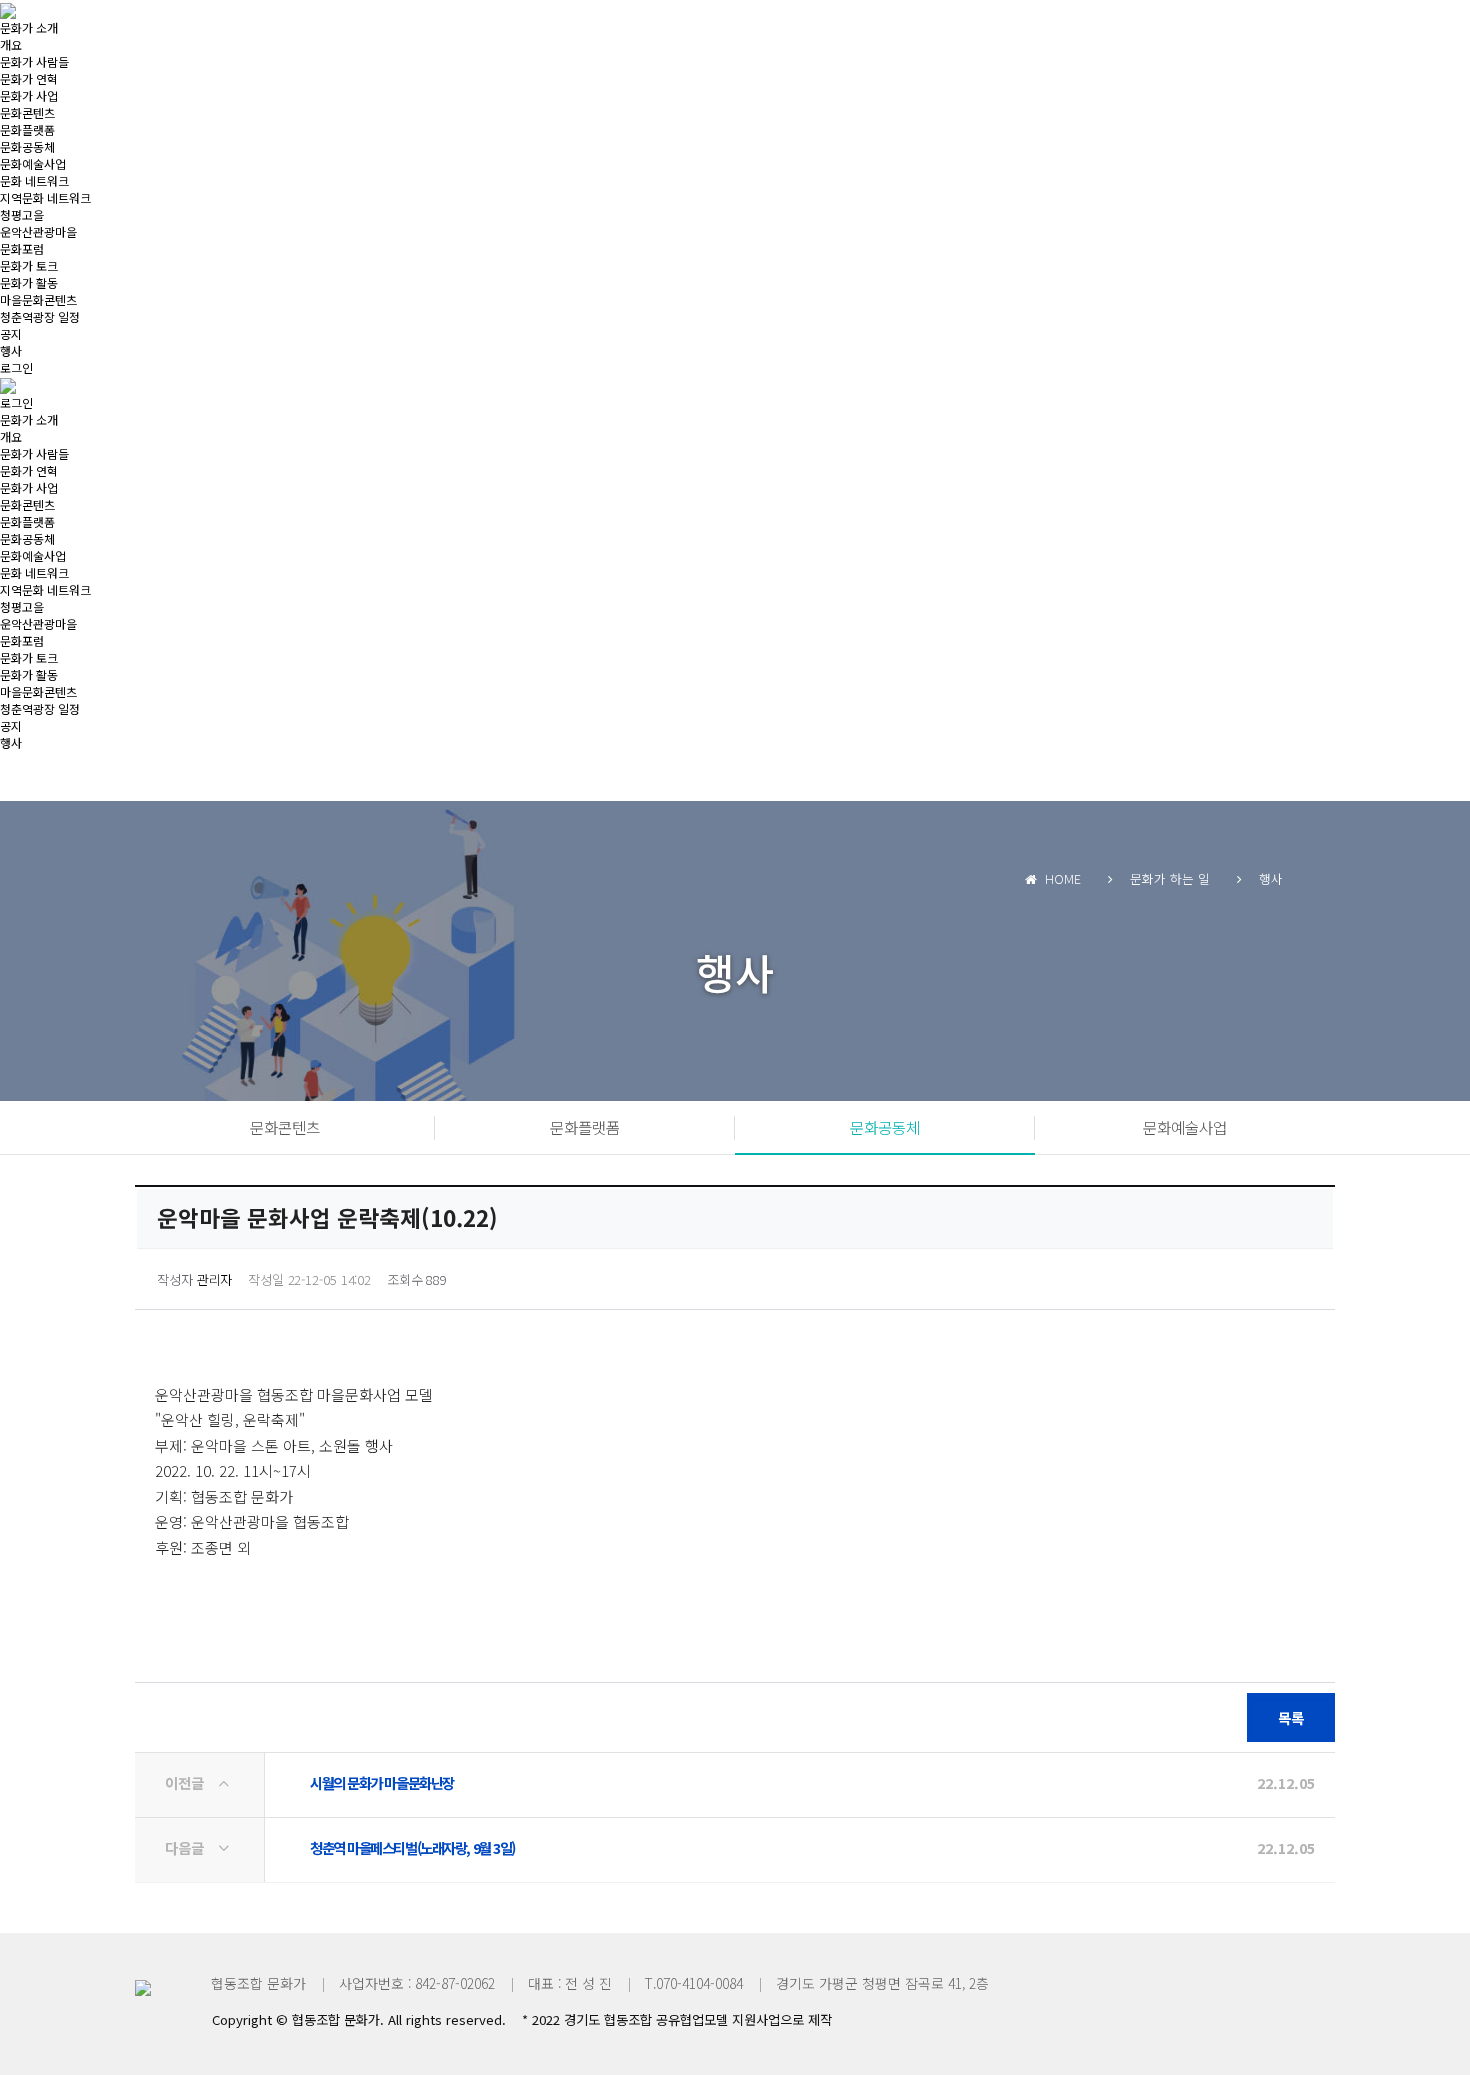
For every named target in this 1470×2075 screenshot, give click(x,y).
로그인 (16, 367)
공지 (11, 333)
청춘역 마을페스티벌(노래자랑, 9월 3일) (412, 1847)
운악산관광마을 (38, 231)
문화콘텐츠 (27, 112)
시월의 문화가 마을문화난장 (382, 1782)
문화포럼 (22, 248)
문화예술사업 (33, 163)
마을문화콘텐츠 (38, 299)
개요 (11, 44)
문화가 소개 (29, 27)
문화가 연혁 (29, 78)
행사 (11, 350)
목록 (1291, 1717)
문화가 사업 (29, 95)
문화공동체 (27, 146)
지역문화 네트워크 (45, 197)
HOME (1059, 878)
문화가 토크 (29, 265)
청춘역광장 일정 (40, 316)
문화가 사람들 (34, 61)
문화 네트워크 (34, 180)
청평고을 (22, 214)
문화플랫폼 (27, 129)
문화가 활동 (29, 282)
